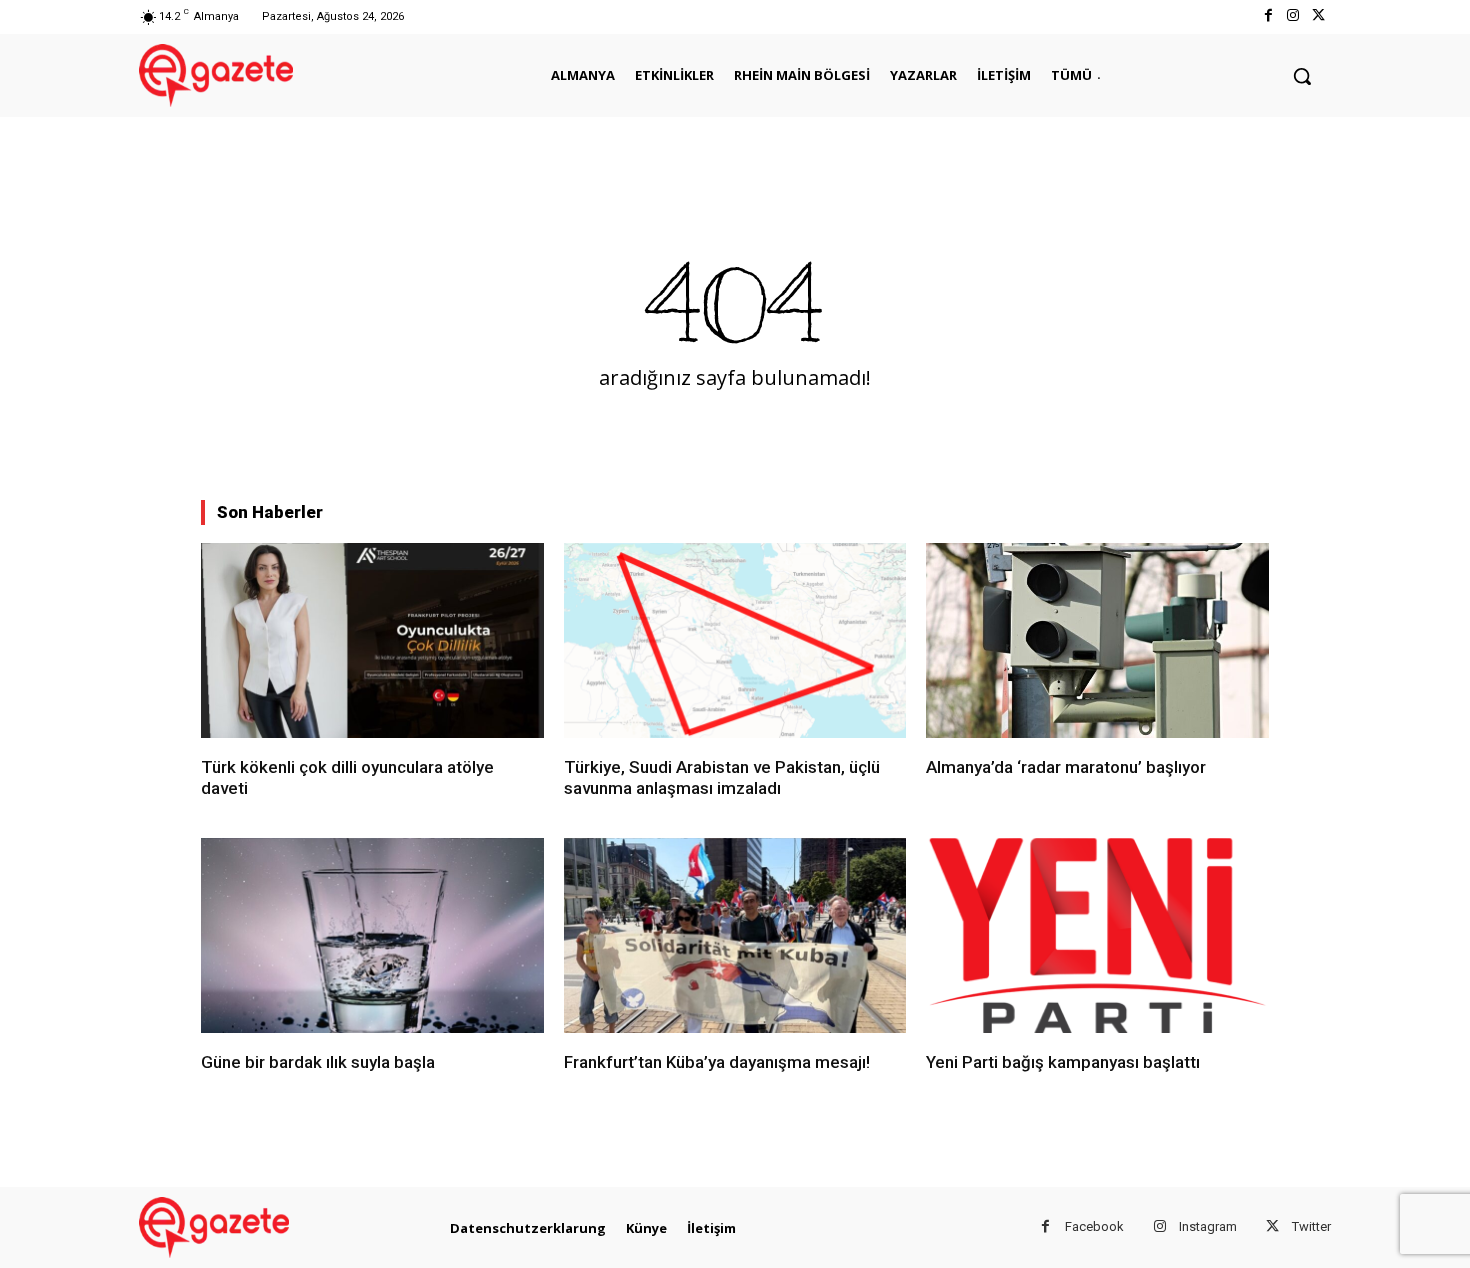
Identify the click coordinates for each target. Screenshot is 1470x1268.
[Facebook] (1267, 16)
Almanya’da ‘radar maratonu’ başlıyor (1066, 767)
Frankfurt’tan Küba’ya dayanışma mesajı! (717, 1062)
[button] (1302, 76)
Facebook (1094, 1226)
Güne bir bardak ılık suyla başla (318, 1062)
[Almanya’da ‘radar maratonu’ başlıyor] (1097, 640)
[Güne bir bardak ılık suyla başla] (372, 935)
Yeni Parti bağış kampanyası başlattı (1063, 1062)
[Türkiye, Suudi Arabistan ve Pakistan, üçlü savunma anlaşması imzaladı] (735, 640)
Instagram (1208, 1226)
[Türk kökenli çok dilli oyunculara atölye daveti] (372, 640)
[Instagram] (1293, 16)
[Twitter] (1318, 16)
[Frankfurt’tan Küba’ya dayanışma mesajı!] (735, 935)
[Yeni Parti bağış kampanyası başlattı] (1097, 935)
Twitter (1311, 1226)
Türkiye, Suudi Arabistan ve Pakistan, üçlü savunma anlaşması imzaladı (722, 777)
